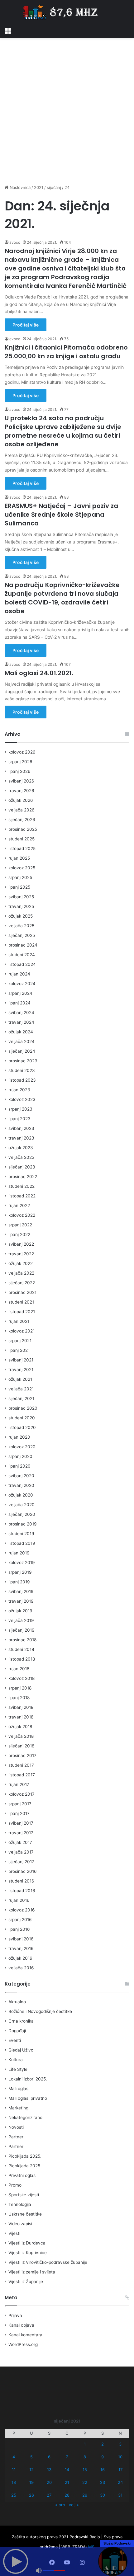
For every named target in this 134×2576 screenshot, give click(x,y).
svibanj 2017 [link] (21, 1823)
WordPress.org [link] (23, 2344)
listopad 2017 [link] (22, 1775)
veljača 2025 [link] (21, 926)
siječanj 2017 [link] (21, 1862)
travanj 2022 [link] (21, 1254)
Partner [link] (16, 2137)
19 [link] (31, 2482)
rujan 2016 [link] (19, 1900)
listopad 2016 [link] (22, 1891)
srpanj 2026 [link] (20, 762)
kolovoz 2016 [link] (22, 1910)
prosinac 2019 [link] (23, 1524)
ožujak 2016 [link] (20, 1958)
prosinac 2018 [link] (22, 1640)
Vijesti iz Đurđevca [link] (27, 2243)
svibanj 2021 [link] (21, 1360)
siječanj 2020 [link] (22, 1514)
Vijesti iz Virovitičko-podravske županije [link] (48, 2262)
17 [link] (120, 2470)
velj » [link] (74, 2505)
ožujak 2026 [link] (21, 800)
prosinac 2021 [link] (22, 1292)
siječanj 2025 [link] (22, 935)
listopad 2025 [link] (22, 848)
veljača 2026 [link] (22, 810)
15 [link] (85, 2470)
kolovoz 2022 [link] (22, 1215)
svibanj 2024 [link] (21, 1013)
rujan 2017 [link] (19, 1784)
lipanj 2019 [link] (19, 1582)
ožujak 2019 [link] (20, 1611)
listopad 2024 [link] (22, 964)
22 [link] (85, 2482)
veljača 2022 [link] (21, 1273)
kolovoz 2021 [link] (22, 1331)
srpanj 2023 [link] (20, 1109)
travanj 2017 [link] (21, 1833)
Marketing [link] (18, 2108)
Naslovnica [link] (19, 187)
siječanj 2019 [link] (22, 1630)
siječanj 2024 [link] (22, 1051)
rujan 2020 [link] (19, 1437)
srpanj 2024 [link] (20, 993)
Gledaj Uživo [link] (21, 2050)
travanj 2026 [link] (21, 791)
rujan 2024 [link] (19, 974)
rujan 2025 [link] (19, 858)
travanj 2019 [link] (21, 1601)
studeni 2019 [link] (21, 1534)
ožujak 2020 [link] (21, 1495)
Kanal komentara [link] (25, 2335)
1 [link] (85, 2444)
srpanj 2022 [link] (20, 1225)
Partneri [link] (16, 2146)
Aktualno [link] (17, 2002)
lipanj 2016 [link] (19, 1929)
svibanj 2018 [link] (21, 1707)
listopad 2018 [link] (22, 1659)
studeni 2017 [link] (21, 1765)
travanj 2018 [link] (21, 1717)
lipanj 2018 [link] (19, 1698)
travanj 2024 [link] (21, 1022)
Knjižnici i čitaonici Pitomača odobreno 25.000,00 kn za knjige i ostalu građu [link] (66, 352)
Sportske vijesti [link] (24, 2195)
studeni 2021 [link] (21, 1302)
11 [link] (14, 2470)
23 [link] (103, 2482)
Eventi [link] (15, 2040)
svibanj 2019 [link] (21, 1591)
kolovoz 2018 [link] (22, 1678)
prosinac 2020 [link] (23, 1408)
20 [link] (49, 2482)
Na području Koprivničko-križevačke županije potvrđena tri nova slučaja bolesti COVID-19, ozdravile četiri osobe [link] (62, 598)
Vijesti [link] (14, 2233)
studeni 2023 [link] (22, 1070)
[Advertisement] (67, 111)
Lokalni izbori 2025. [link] (28, 2079)
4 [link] (14, 2457)
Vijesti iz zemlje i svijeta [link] (32, 2272)
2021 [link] (39, 187)
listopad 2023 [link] (22, 1080)
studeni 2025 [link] (22, 839)
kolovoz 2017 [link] (22, 1794)
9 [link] (103, 2457)
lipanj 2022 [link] (19, 1234)
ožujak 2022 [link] (21, 1263)
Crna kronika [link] (21, 2021)
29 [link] (85, 2495)
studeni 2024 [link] (22, 955)
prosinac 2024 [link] (23, 945)
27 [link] (49, 2495)
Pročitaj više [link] (26, 325)
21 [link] (67, 2482)
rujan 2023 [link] (19, 1090)
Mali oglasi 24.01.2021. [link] (39, 673)
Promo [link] (15, 2185)
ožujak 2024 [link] (21, 1032)
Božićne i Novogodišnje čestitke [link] (40, 2011)
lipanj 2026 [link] (19, 771)
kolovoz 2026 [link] (22, 752)
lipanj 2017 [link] (19, 1813)
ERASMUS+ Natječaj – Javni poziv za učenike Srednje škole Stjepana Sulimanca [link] (61, 515)
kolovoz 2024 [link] (22, 984)
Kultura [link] (16, 2060)
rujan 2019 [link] (19, 1553)
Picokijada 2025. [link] (25, 2156)
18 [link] (14, 2482)
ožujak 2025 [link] (21, 916)
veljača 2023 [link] (22, 1157)
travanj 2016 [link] (21, 1948)
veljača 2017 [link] (21, 1852)
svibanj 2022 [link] (21, 1244)
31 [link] (120, 2495)
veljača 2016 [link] (21, 1968)
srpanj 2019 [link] (20, 1572)
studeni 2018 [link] (21, 1649)
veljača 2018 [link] (21, 1736)
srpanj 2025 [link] (20, 877)
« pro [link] (60, 2505)
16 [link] (103, 2470)
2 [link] (103, 2444)
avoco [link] (15, 242)
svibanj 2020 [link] (21, 1476)
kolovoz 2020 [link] (22, 1447)
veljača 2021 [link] (21, 1389)
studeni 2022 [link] (22, 1186)
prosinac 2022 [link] (23, 1177)
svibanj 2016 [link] (21, 1939)
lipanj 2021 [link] (19, 1350)
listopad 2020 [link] (22, 1427)
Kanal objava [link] (21, 2325)
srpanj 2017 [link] (20, 1804)
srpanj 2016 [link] (20, 1920)
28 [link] (67, 2495)
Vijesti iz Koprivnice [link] (28, 2253)
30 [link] (103, 2495)
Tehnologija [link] (20, 2204)
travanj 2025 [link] (21, 906)
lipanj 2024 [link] (19, 1003)
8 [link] (85, 2457)
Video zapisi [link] (20, 2224)
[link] (8, 30)
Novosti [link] (16, 2127)
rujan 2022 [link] (19, 1206)
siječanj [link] (54, 187)
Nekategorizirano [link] (25, 2118)
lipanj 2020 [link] (19, 1466)
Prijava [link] (15, 2315)
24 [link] (120, 2482)
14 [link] (67, 2470)
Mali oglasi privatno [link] (28, 2098)
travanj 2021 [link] (21, 1370)
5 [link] (31, 2457)
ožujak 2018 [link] (20, 1727)
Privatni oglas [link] (22, 2175)
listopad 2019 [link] (22, 1543)
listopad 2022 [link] (22, 1196)
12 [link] (31, 2470)
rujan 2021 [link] (19, 1321)
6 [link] (49, 2457)
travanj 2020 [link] (21, 1485)
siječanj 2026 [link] (22, 820)
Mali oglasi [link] (19, 2089)
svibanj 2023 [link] (21, 1128)
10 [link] (120, 2457)
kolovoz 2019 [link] (22, 1563)
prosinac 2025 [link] (23, 829)
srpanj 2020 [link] (20, 1456)
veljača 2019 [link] (21, 1620)
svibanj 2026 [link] (21, 781)
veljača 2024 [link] (22, 1041)
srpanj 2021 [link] (20, 1341)
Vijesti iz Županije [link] (26, 2282)
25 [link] (14, 2495)
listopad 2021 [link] (22, 1312)
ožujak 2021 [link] (20, 1379)
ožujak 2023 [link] (21, 1148)
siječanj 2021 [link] (21, 1398)
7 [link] (67, 2457)
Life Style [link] (18, 2069)
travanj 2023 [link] (21, 1138)
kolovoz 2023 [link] (22, 1099)
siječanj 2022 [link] (22, 1283)
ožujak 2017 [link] (20, 1842)
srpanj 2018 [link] (20, 1688)
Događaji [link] (17, 2031)
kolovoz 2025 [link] (22, 868)
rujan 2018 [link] (19, 1669)
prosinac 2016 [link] (23, 1871)
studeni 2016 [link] (21, 1881)
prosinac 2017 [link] (22, 1756)
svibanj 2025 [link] (21, 897)
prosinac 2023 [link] (23, 1061)
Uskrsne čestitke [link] (25, 2214)
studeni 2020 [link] (22, 1418)
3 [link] (120, 2444)
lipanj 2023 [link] (19, 1119)
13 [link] (49, 2470)
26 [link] (31, 2495)
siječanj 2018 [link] (21, 1746)
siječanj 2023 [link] (22, 1167)
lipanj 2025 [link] (19, 887)
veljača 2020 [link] (22, 1505)
